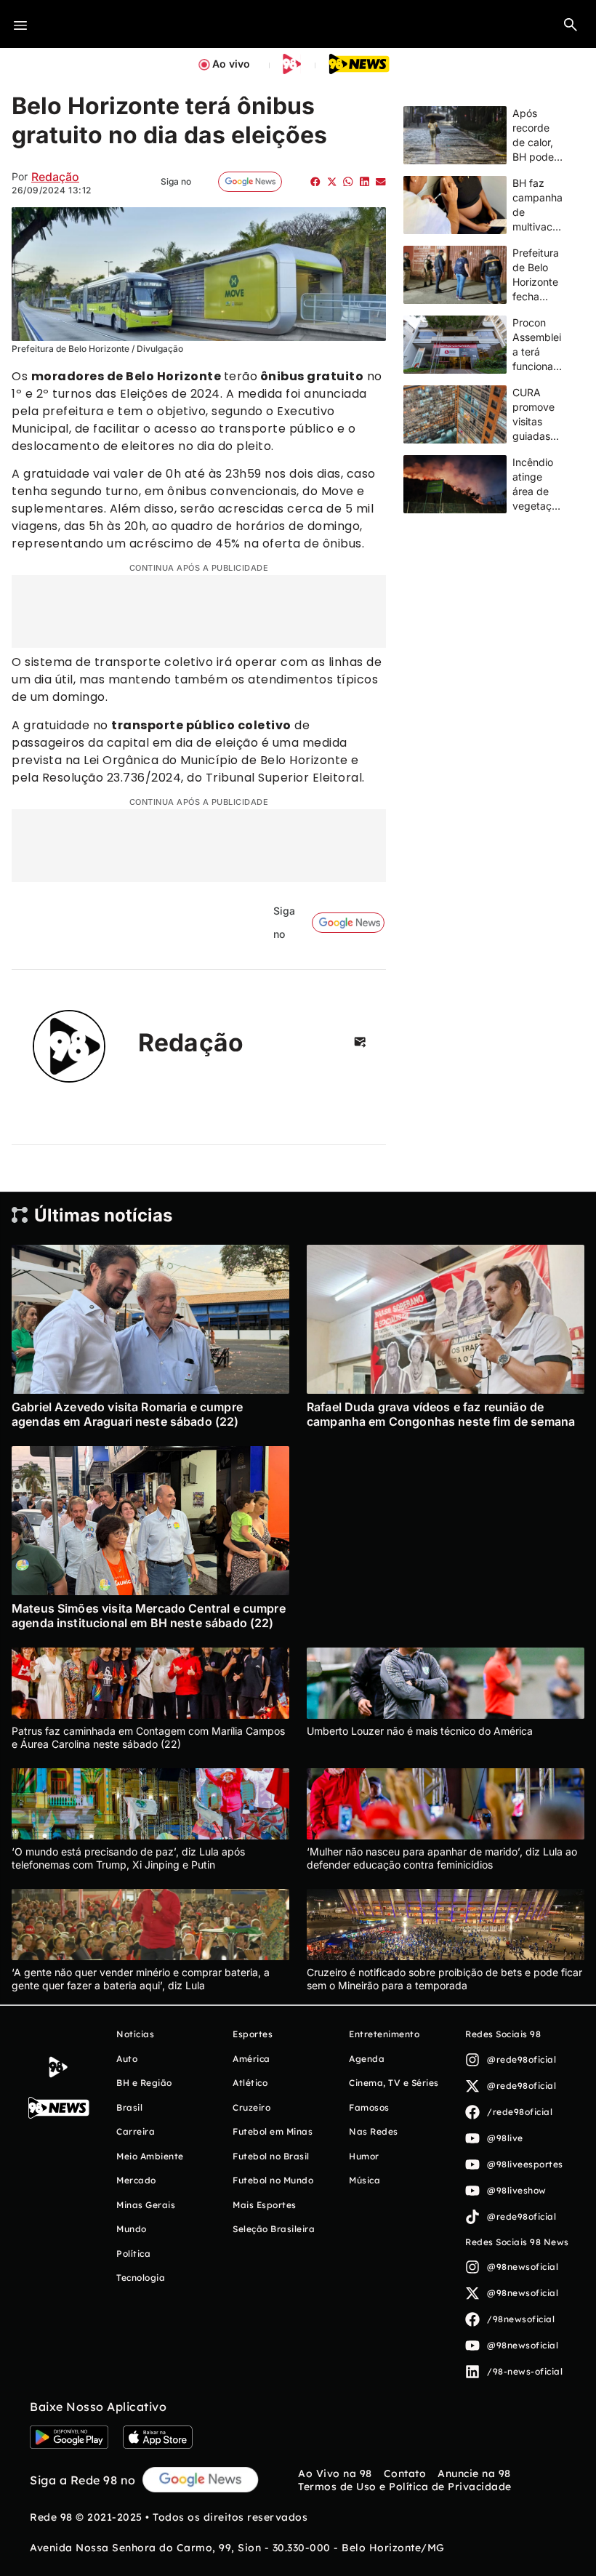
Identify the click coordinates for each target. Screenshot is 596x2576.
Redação (55, 177)
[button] (571, 24)
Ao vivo (231, 64)
